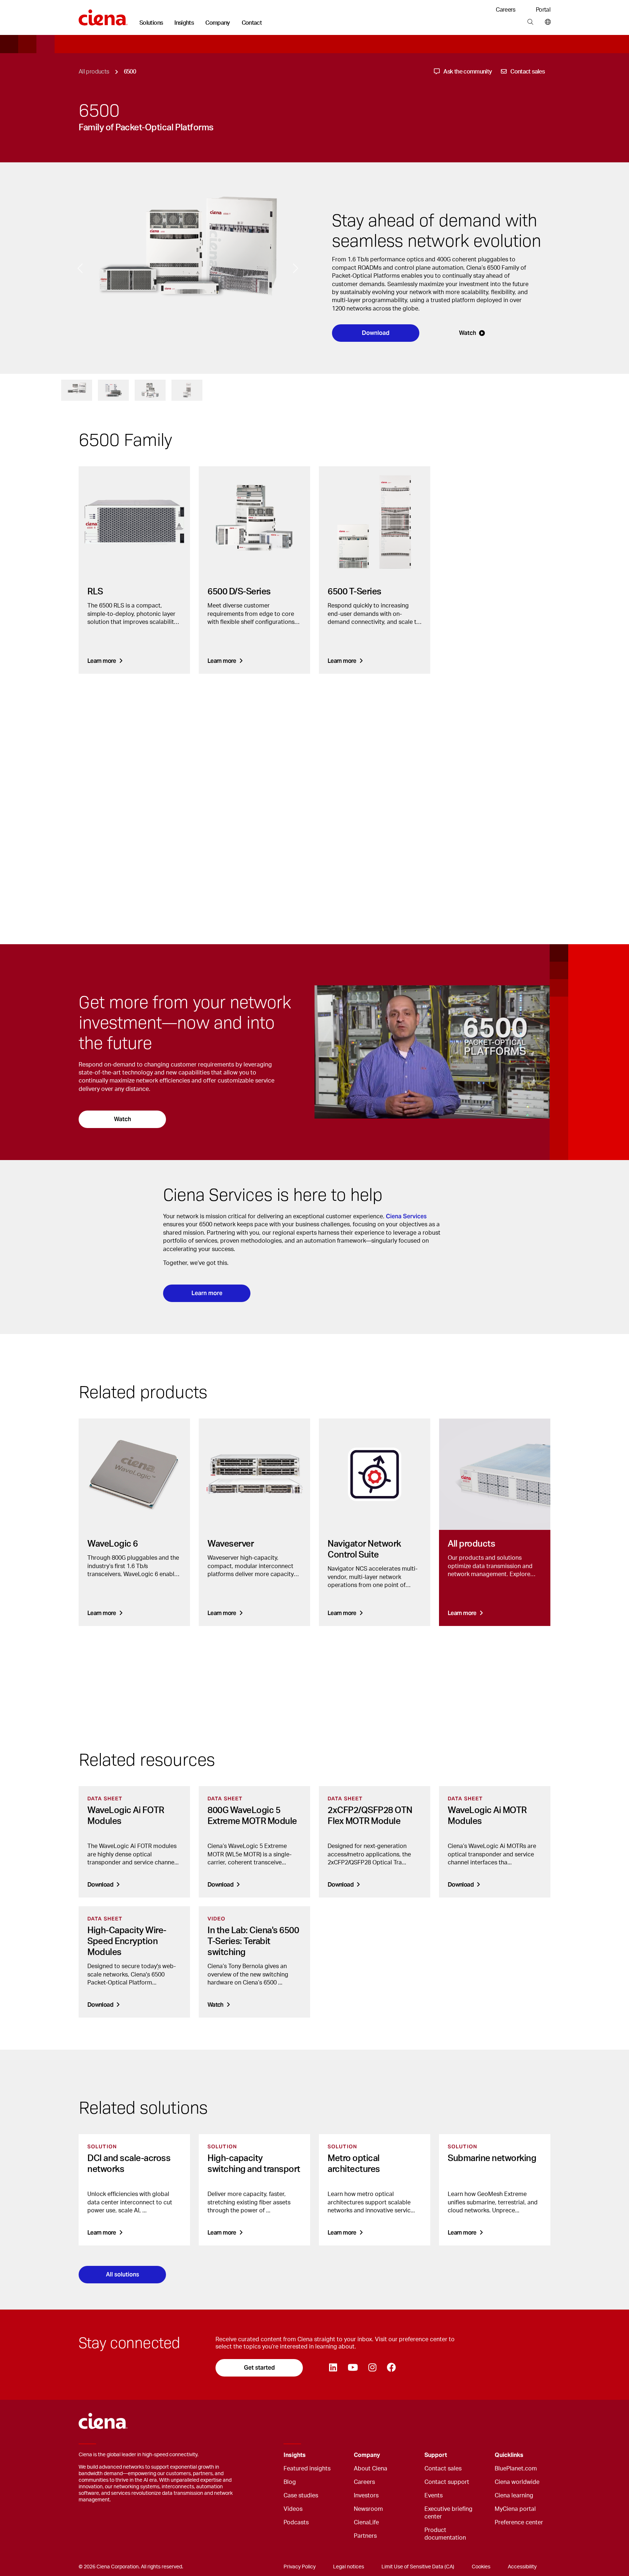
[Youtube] (353, 2368)
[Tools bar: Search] (530, 22)
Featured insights (307, 2469)
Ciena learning (514, 2496)
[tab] (77, 390)
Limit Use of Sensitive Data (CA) (418, 2567)
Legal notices (349, 2567)
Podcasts (296, 2522)
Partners (365, 2536)
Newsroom (368, 2509)
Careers (506, 10)
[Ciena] (103, 15)
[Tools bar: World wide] (546, 22)
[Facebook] (391, 2368)
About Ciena (371, 2469)
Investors (366, 2496)
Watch (468, 333)
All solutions (122, 2274)
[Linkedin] (333, 2368)
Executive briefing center (448, 2513)
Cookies (481, 2567)
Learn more (207, 1293)
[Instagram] (372, 2368)
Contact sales (443, 2469)
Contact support (447, 2482)
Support (436, 2455)
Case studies (301, 2496)
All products (94, 72)
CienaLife (366, 2522)
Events (434, 2496)
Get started (259, 2368)
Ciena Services (406, 1216)
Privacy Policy (300, 2567)
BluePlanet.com (516, 2469)
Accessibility (522, 2567)
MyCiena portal (515, 2509)
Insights (184, 23)
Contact (252, 23)
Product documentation (445, 2534)
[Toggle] (337, 2455)
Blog (290, 2482)
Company (218, 23)
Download (376, 333)
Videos (293, 2509)
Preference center (519, 2522)
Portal (543, 10)
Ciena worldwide (517, 2482)
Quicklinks (509, 2455)
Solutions (151, 23)
